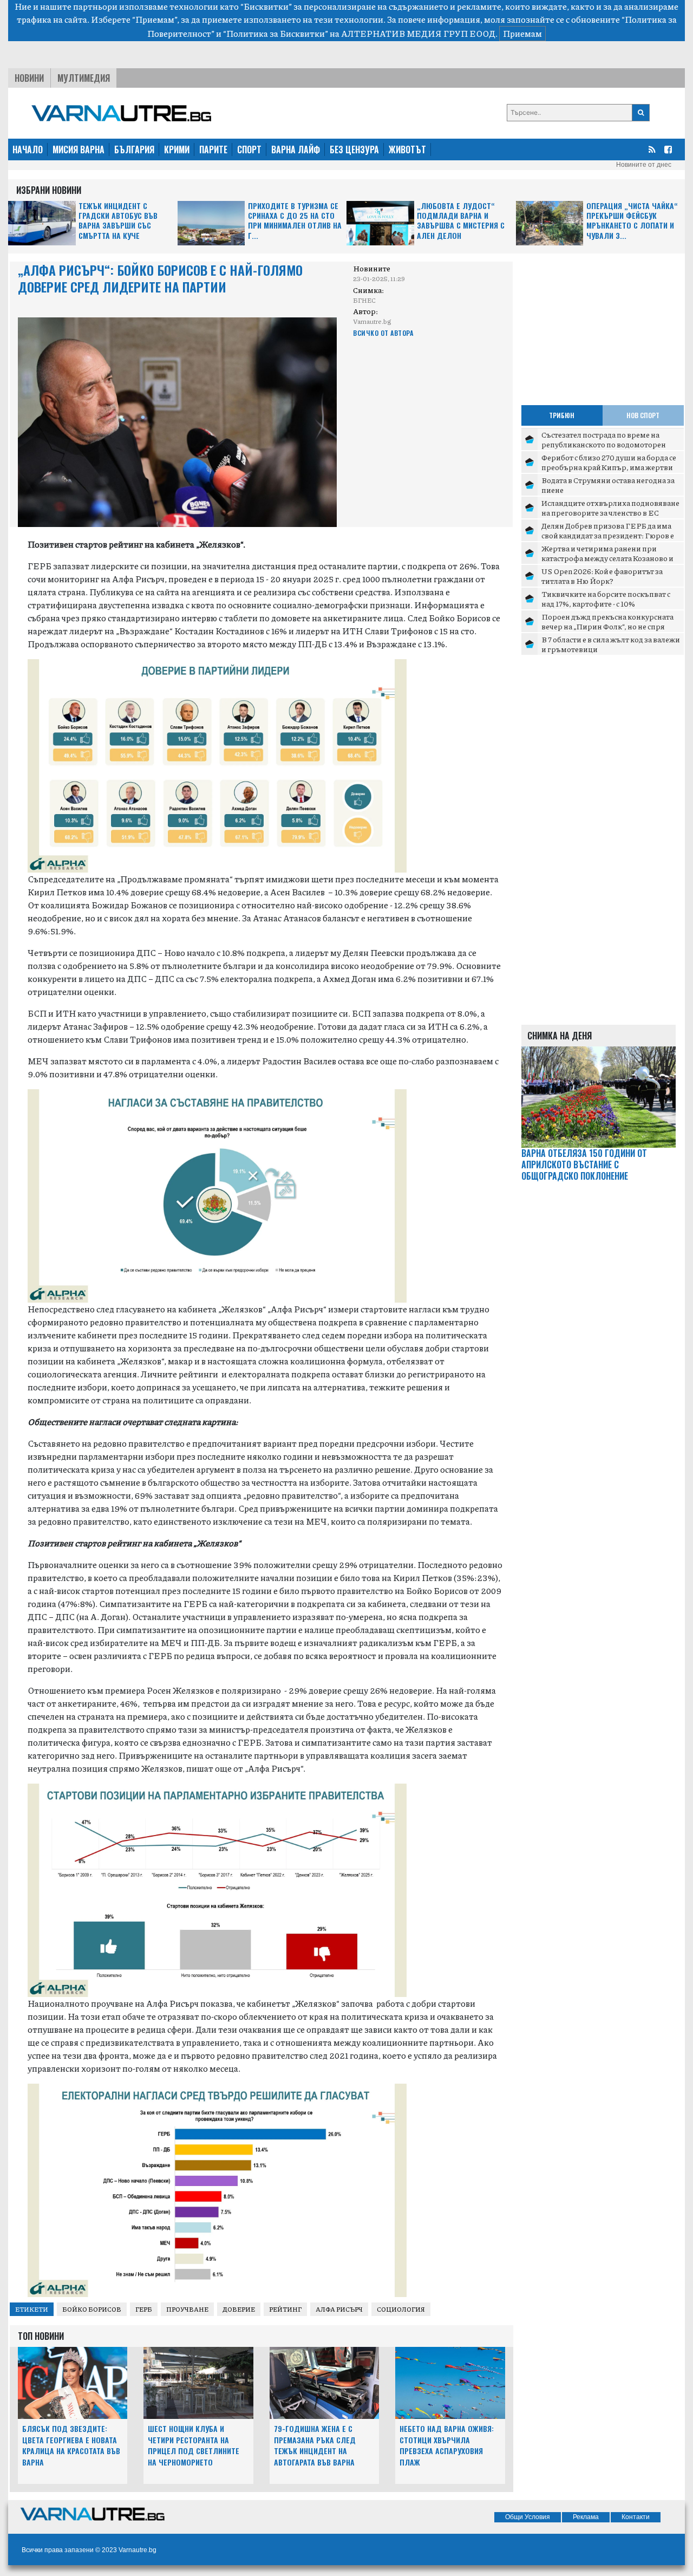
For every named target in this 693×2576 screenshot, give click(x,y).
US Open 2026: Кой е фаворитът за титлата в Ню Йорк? (602, 576)
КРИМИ (177, 149)
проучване (187, 2309)
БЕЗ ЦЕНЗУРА (354, 149)
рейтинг (285, 2309)
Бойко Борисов (92, 2309)
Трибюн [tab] (562, 415)
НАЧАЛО (28, 149)
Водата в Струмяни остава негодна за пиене (608, 485)
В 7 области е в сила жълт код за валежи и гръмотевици (611, 644)
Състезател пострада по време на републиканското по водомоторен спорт (604, 444)
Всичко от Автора (383, 333)
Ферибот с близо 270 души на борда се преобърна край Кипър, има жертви (609, 462)
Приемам (522, 33)
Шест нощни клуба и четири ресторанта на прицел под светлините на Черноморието (194, 2445)
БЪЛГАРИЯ (134, 149)
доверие (239, 2309)
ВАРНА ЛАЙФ (296, 149)
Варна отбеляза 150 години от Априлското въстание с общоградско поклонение (584, 1165)
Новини (29, 78)
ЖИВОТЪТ (407, 149)
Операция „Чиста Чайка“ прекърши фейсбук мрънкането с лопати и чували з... (632, 221)
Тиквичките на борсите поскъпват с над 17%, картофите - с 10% (606, 599)
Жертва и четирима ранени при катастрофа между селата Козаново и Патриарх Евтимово (607, 558)
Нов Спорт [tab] (643, 415)
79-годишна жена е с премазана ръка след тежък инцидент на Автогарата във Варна (315, 2445)
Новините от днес (644, 165)
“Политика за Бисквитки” (276, 33)
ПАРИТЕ (213, 149)
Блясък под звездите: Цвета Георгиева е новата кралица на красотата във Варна (71, 2445)
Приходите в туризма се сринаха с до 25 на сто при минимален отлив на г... (295, 221)
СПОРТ (249, 149)
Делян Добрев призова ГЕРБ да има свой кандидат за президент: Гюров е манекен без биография (608, 535)
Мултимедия (84, 78)
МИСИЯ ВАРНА (79, 149)
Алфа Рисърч (339, 2309)
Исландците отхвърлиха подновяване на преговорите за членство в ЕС (610, 508)
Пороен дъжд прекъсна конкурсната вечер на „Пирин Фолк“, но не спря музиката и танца (607, 626)
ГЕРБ (144, 2309)
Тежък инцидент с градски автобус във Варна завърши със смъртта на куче (118, 221)
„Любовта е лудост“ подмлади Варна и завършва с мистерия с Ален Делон (461, 221)
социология (401, 2309)
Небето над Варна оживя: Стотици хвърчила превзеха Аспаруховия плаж (447, 2445)
